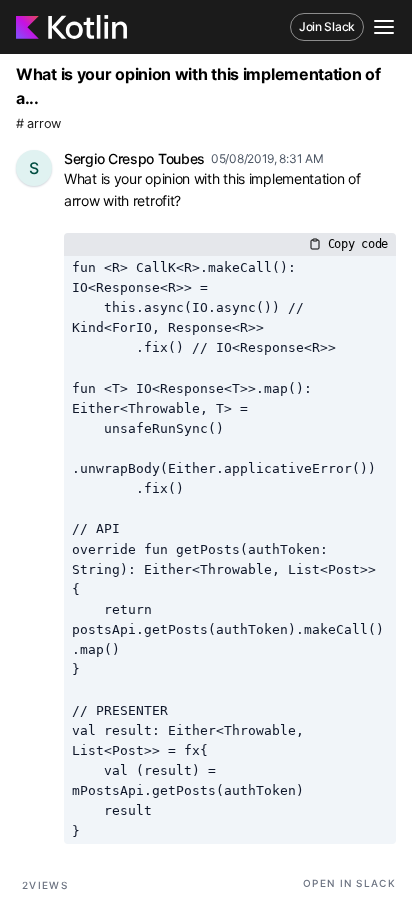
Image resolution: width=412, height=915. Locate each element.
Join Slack (327, 26)
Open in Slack (349, 883)
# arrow (38, 123)
